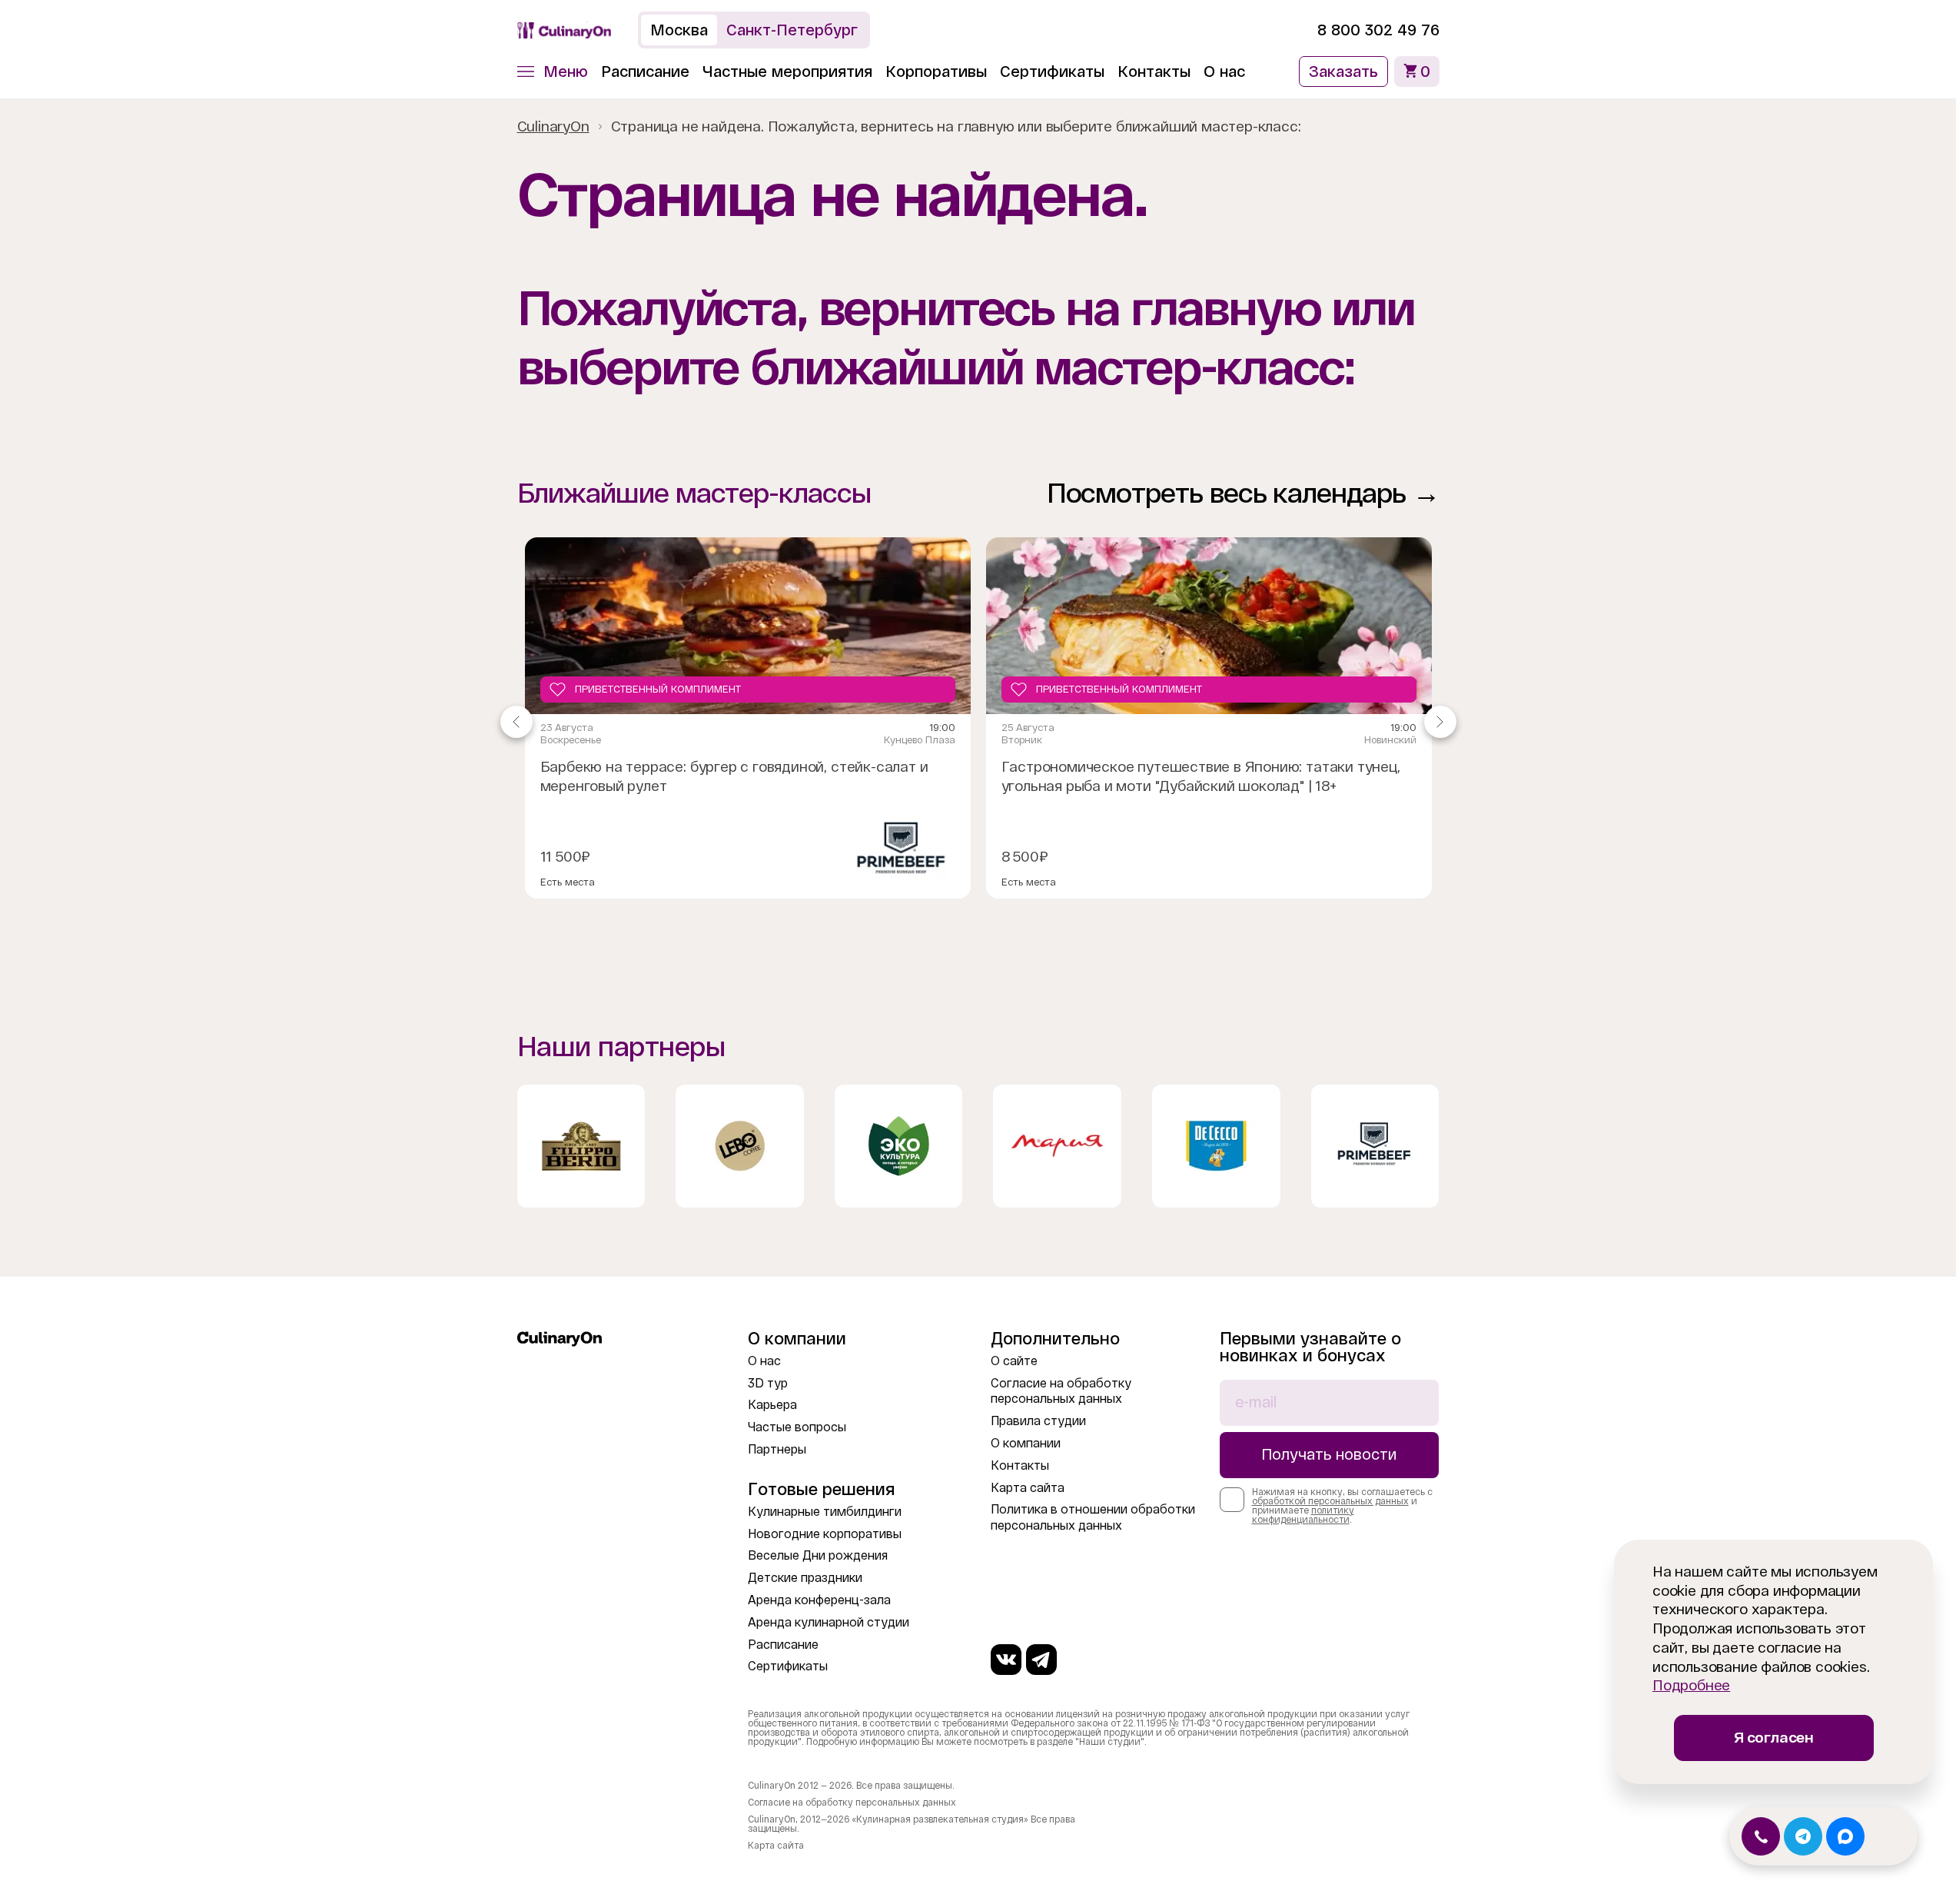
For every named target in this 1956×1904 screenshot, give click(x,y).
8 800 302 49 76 (1378, 30)
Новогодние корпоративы (825, 1534)
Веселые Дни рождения (818, 1555)
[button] (553, 71)
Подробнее (1691, 1685)
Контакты (1154, 71)
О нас (1224, 71)
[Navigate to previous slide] (516, 722)
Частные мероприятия (787, 71)
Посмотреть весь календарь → (1243, 493)
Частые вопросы (797, 1427)
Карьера (772, 1405)
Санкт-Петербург (792, 30)
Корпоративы (936, 71)
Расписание (645, 71)
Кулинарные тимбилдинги (825, 1512)
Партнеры (777, 1449)
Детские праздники (805, 1578)
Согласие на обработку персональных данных (852, 1803)
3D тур (768, 1383)
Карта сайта (1028, 1488)
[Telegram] (1041, 1660)
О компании (1026, 1443)
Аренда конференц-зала (819, 1600)
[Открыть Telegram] (1803, 1836)
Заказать (1343, 71)
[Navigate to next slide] (1440, 722)
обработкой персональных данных (1330, 1501)
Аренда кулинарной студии (829, 1622)
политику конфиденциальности (1303, 1515)
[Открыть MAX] (1845, 1836)
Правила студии (1038, 1421)
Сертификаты (1052, 71)
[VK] (1006, 1660)
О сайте (1014, 1361)
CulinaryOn (553, 126)
